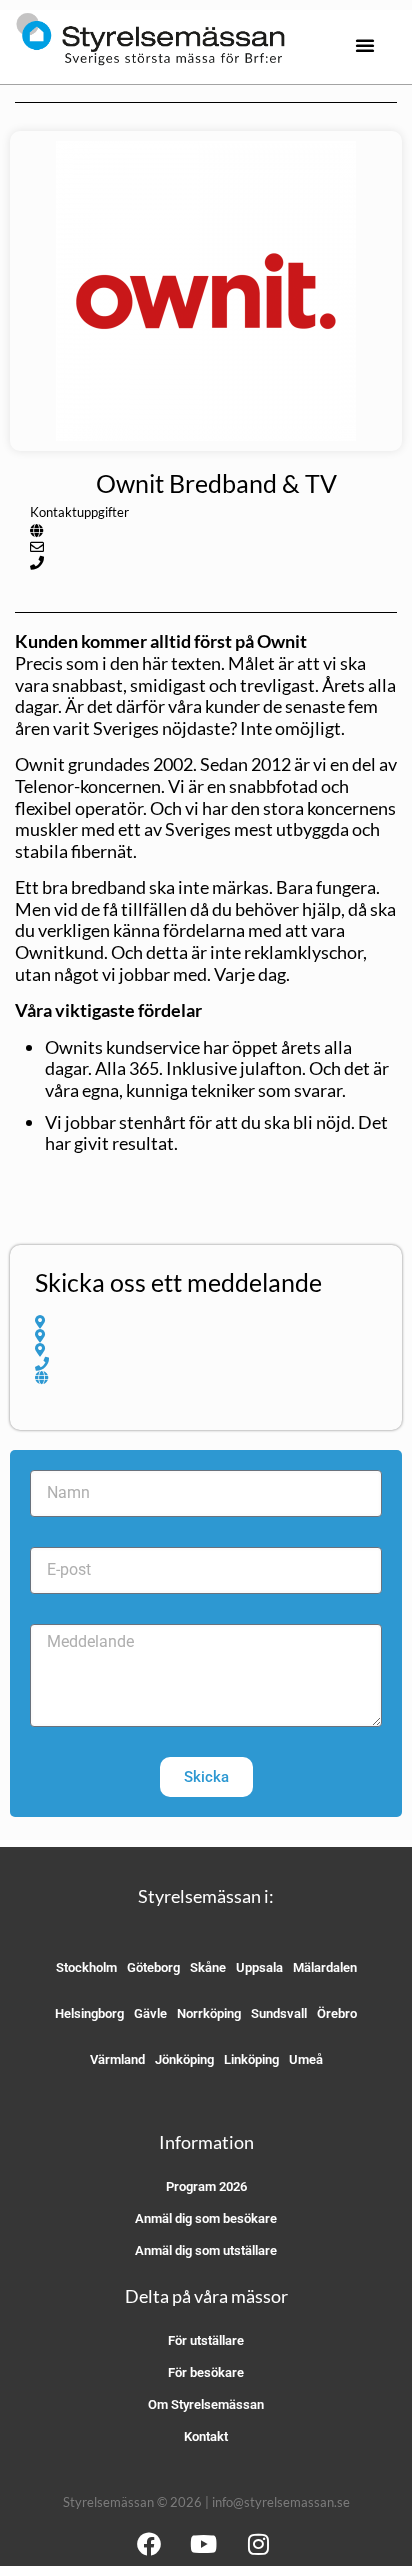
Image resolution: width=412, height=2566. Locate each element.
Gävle (150, 2013)
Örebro (337, 2013)
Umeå (306, 2059)
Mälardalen (325, 1967)
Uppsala (259, 1967)
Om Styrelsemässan (206, 2404)
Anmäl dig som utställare (206, 2250)
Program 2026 (206, 2186)
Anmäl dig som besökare (206, 2218)
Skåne (208, 1967)
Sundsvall (279, 2013)
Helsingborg (89, 2013)
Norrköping (209, 2013)
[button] (365, 45)
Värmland (117, 2059)
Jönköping (184, 2059)
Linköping (251, 2059)
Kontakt (206, 2436)
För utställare (206, 2340)
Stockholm (86, 1967)
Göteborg (153, 1967)
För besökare (206, 2372)
